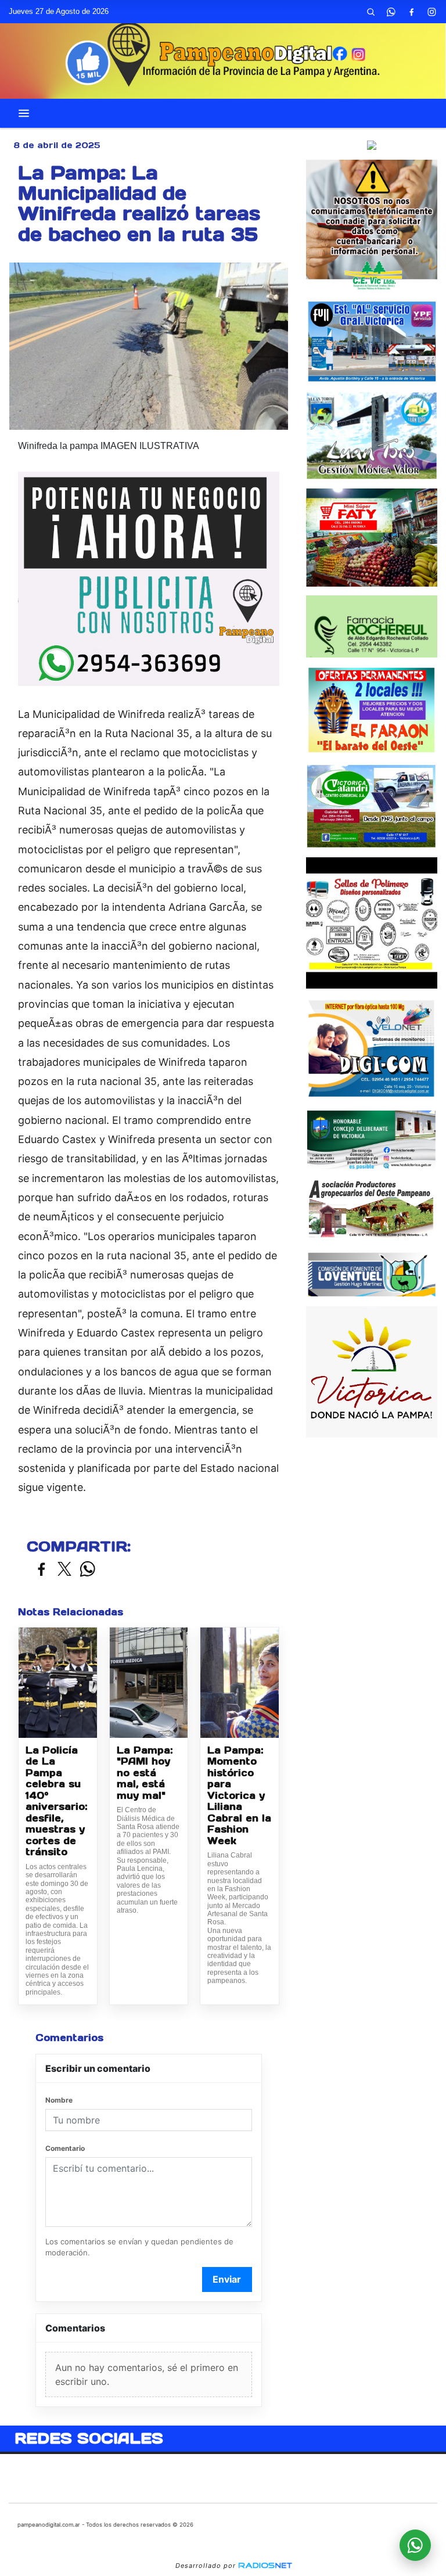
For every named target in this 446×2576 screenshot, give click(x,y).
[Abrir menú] (24, 113)
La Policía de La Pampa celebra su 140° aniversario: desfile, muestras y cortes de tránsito (56, 1801)
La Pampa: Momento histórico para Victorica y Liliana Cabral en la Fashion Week (239, 1796)
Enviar (227, 2279)
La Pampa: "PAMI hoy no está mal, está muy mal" (145, 1773)
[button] (371, 12)
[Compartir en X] (64, 1570)
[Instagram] (431, 12)
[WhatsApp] (391, 12)
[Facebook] (411, 12)
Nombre (59, 2100)
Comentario (65, 2148)
